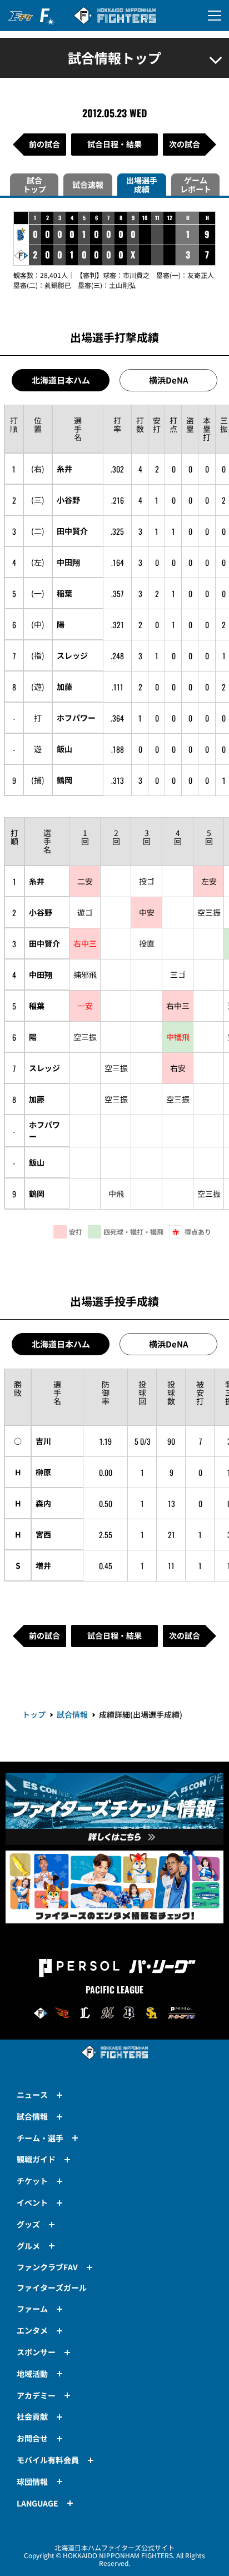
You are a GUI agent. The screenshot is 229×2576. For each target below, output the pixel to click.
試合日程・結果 (114, 144)
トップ (34, 1714)
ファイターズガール (52, 2287)
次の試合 (185, 144)
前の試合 (44, 144)
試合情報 (72, 1714)
